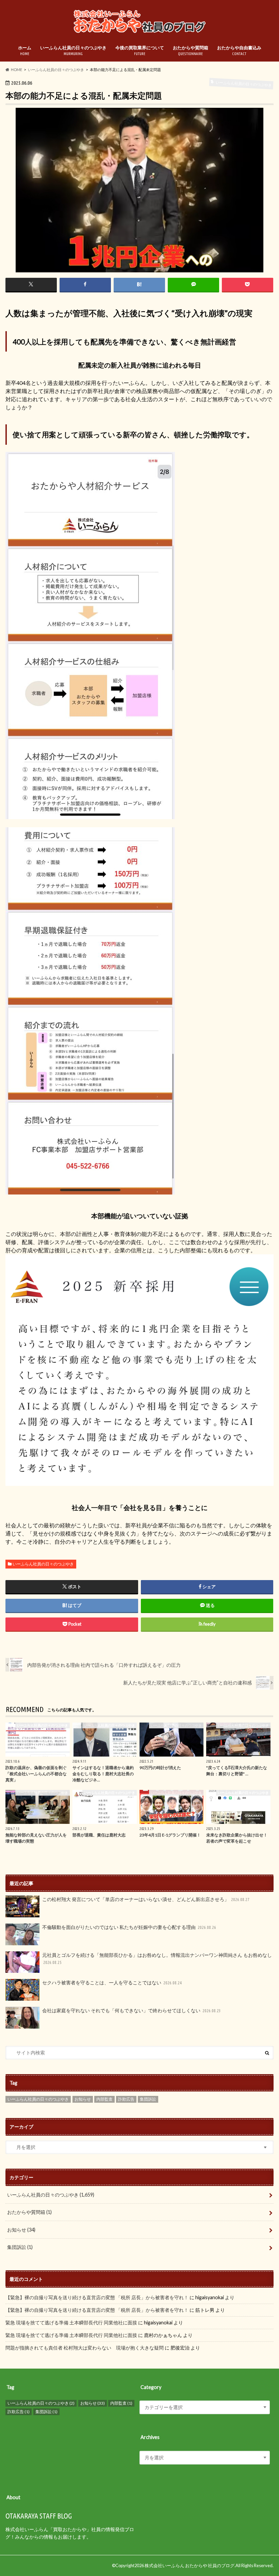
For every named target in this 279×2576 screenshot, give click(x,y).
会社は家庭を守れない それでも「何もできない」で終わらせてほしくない (132, 2010)
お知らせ (83, 2099)
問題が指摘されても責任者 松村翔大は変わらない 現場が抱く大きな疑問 (85, 2348)
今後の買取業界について (140, 50)
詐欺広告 (126, 2099)
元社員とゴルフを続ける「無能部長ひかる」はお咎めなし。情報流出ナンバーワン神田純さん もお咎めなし (157, 1959)
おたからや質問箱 (191, 50)
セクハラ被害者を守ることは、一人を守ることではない (112, 1982)
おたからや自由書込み (239, 50)
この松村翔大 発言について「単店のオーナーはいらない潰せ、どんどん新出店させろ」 (146, 1899)
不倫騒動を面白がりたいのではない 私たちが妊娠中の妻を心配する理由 (129, 1927)
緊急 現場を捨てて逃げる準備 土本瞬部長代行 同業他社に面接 (71, 2323)
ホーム (25, 50)
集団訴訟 (148, 2099)
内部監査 (104, 2099)
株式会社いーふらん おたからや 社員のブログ (190, 2565)
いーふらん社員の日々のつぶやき (73, 50)
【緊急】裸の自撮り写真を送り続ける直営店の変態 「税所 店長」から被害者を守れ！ (97, 2297)
